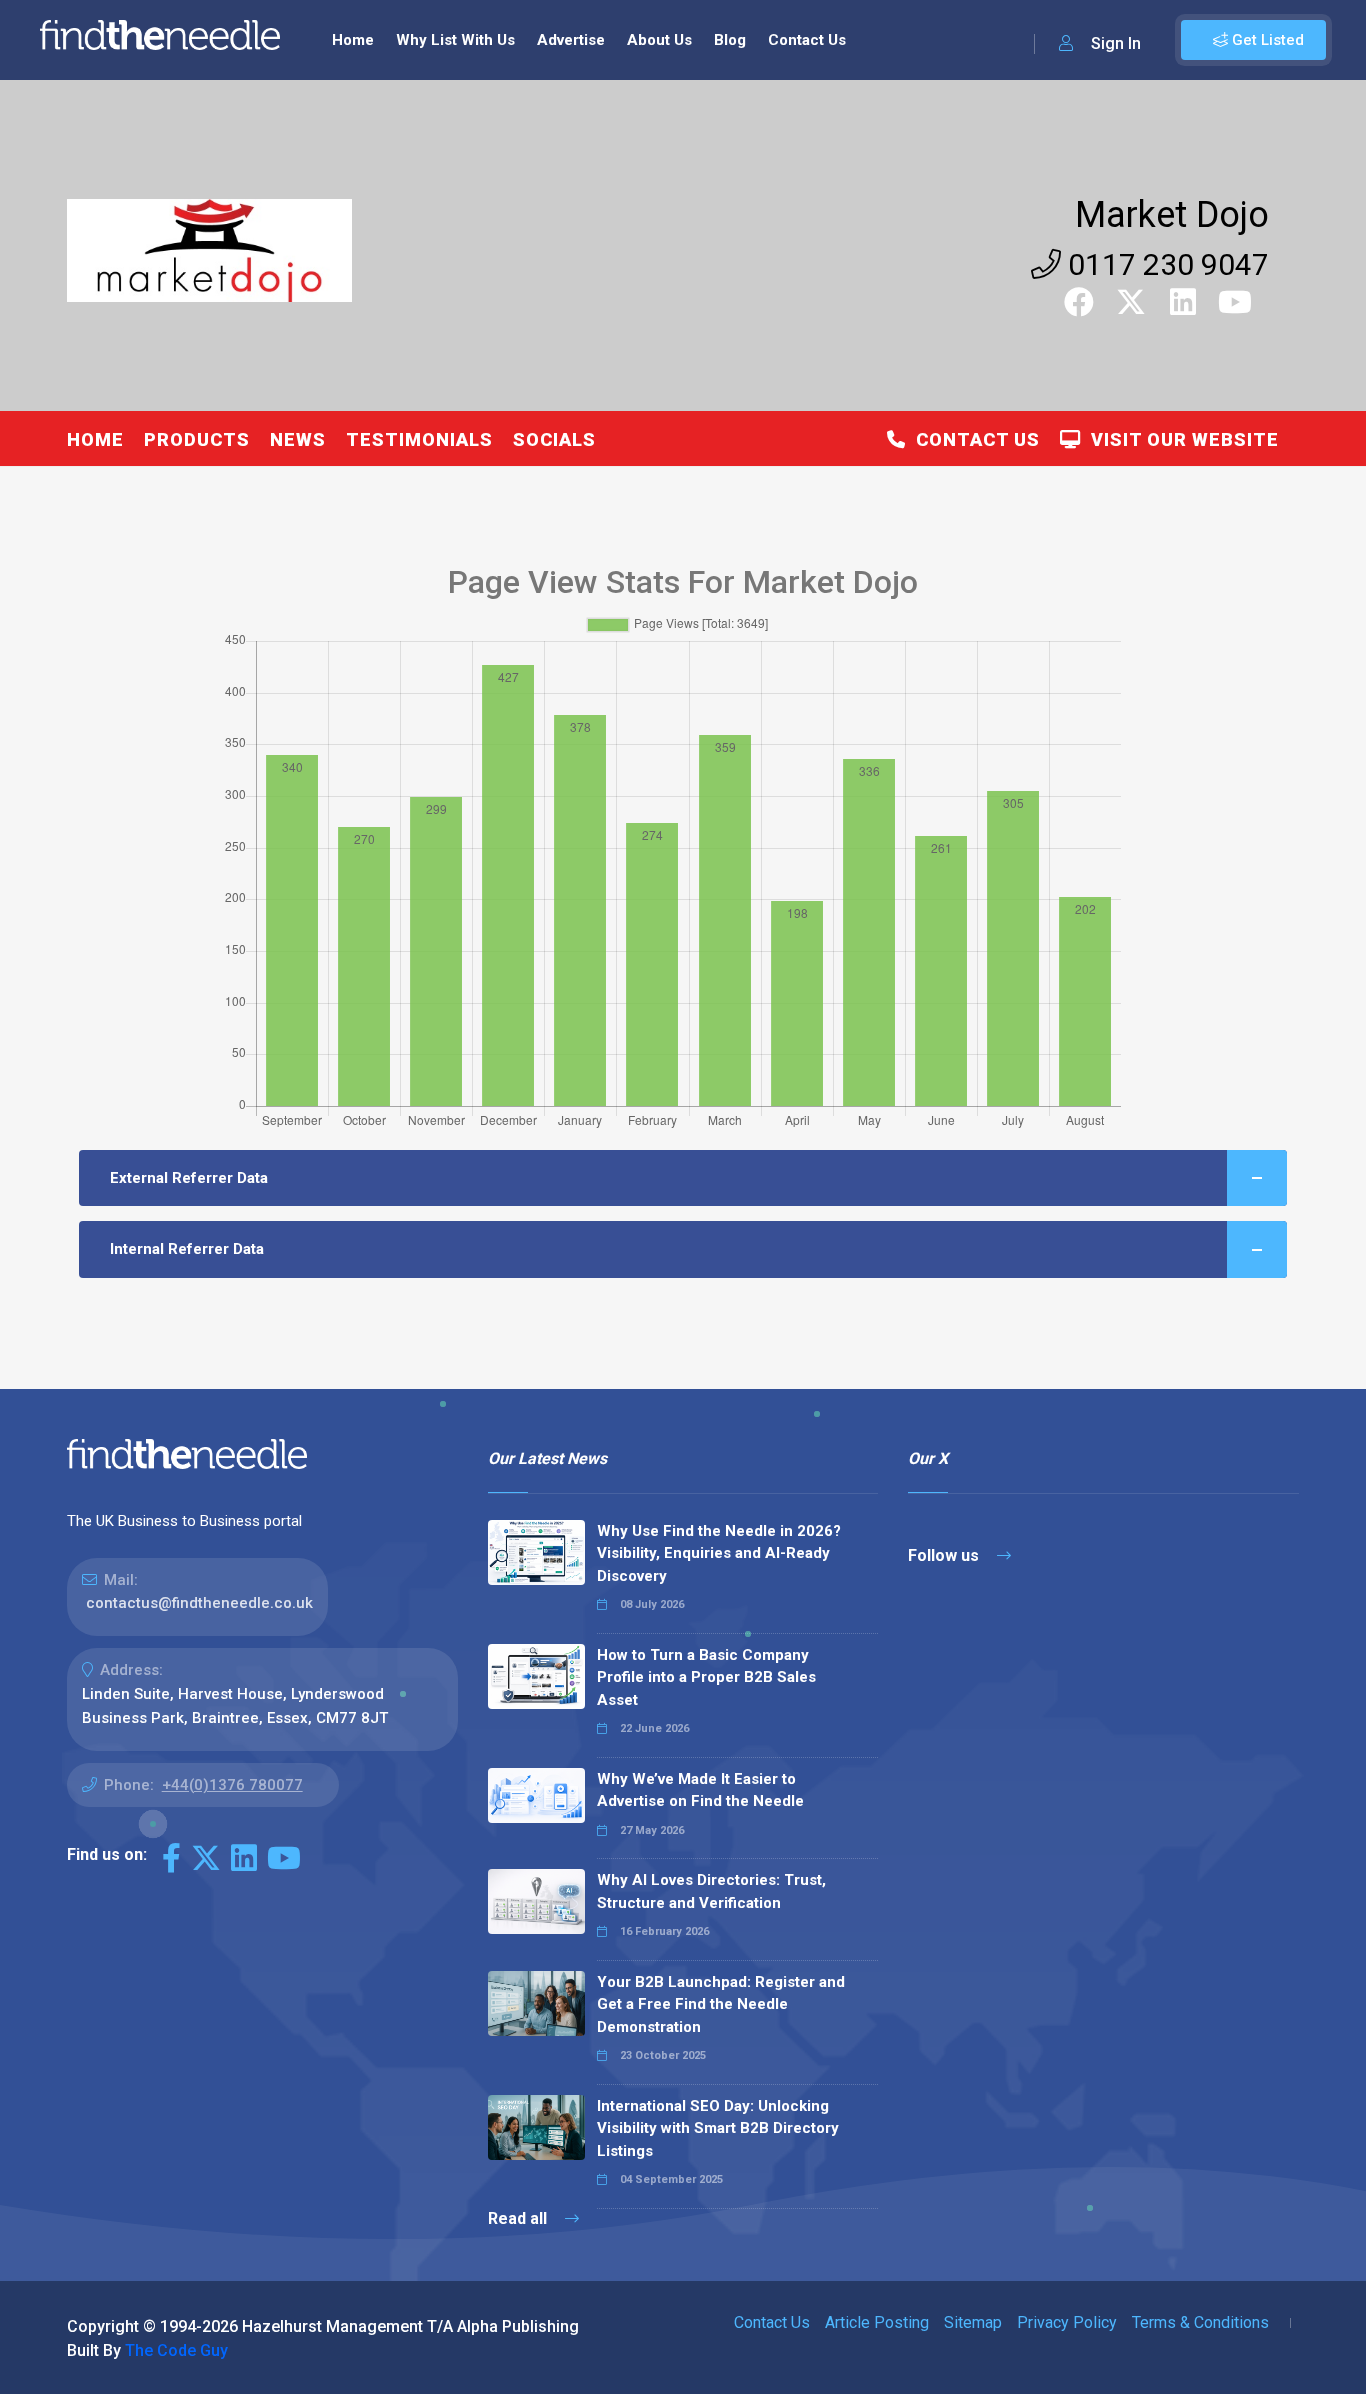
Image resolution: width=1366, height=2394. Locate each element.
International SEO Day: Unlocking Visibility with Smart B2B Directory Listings (718, 2128)
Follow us (945, 1555)
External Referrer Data (189, 1178)
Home (353, 40)
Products (197, 439)
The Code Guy (176, 2350)
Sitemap (973, 2322)
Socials (554, 439)
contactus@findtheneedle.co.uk (199, 1603)
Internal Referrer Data (187, 1249)
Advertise (571, 40)
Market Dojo (1172, 215)
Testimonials (419, 439)
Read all (519, 2218)
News (298, 439)
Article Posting (877, 2322)
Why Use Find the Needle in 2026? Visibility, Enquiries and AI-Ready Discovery (719, 1553)
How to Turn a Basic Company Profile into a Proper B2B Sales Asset (706, 1677)
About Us (659, 40)
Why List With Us (455, 40)
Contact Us (807, 40)
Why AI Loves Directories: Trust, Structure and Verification (711, 1891)
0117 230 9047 (1165, 264)
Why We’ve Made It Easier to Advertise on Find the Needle (700, 1790)
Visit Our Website (1180, 439)
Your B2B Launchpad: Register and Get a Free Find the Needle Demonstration (721, 2004)
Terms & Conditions (1200, 2322)
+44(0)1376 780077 (232, 1785)
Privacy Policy (1067, 2322)
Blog (730, 40)
